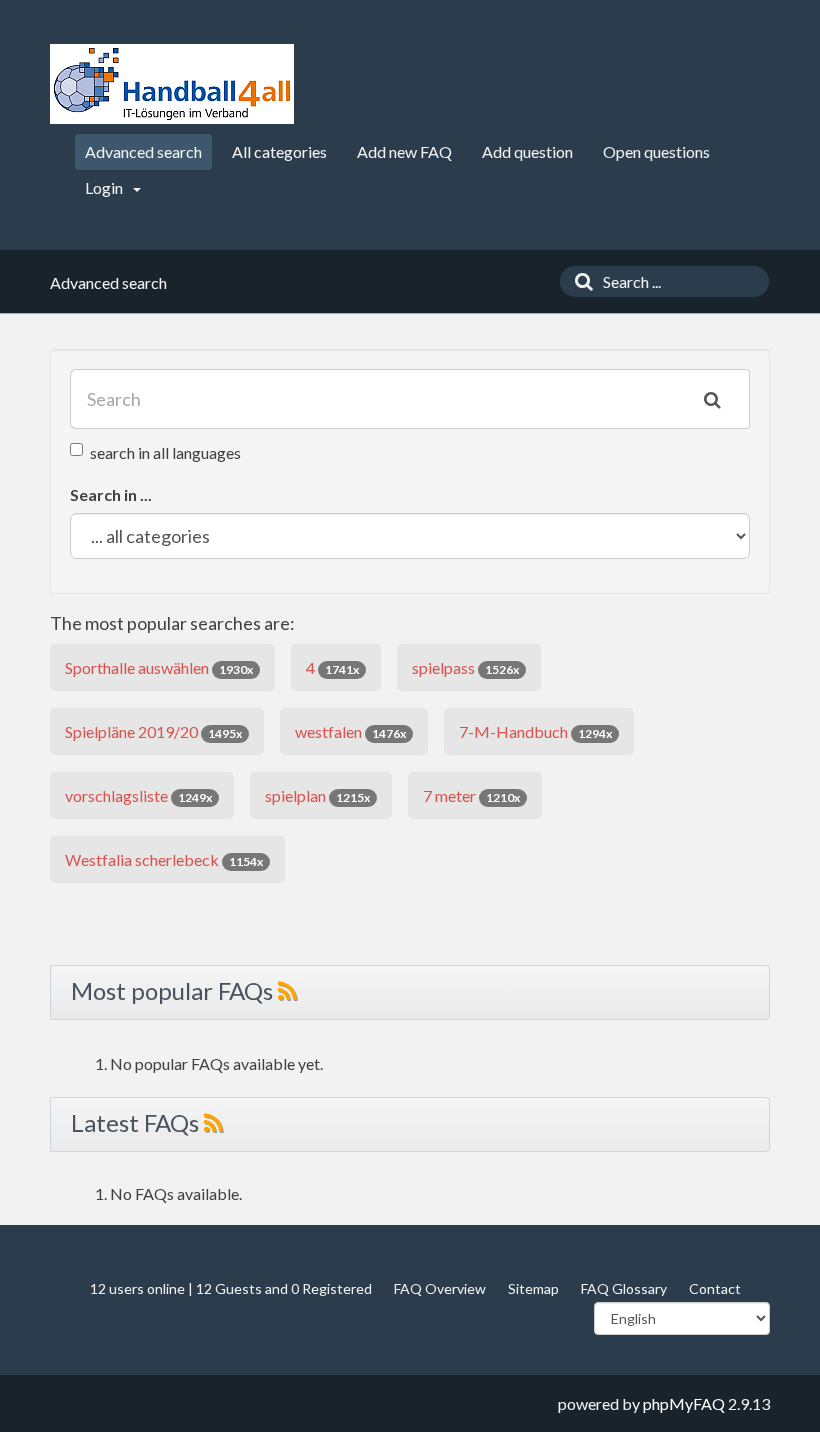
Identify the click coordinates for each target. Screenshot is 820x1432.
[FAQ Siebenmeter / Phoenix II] (172, 84)
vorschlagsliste (138, 795)
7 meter (471, 795)
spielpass (465, 667)
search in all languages (165, 452)
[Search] (579, 281)
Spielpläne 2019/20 (153, 731)
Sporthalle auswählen (159, 667)
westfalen (350, 731)
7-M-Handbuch (535, 731)
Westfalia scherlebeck (164, 859)
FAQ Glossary (624, 1288)
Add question (527, 151)
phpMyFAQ (684, 1403)
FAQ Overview (440, 1288)
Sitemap (533, 1288)
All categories (279, 151)
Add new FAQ (404, 151)
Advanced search (143, 151)
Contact (715, 1288)
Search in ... (111, 494)
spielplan (317, 795)
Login (105, 187)
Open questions (656, 151)
